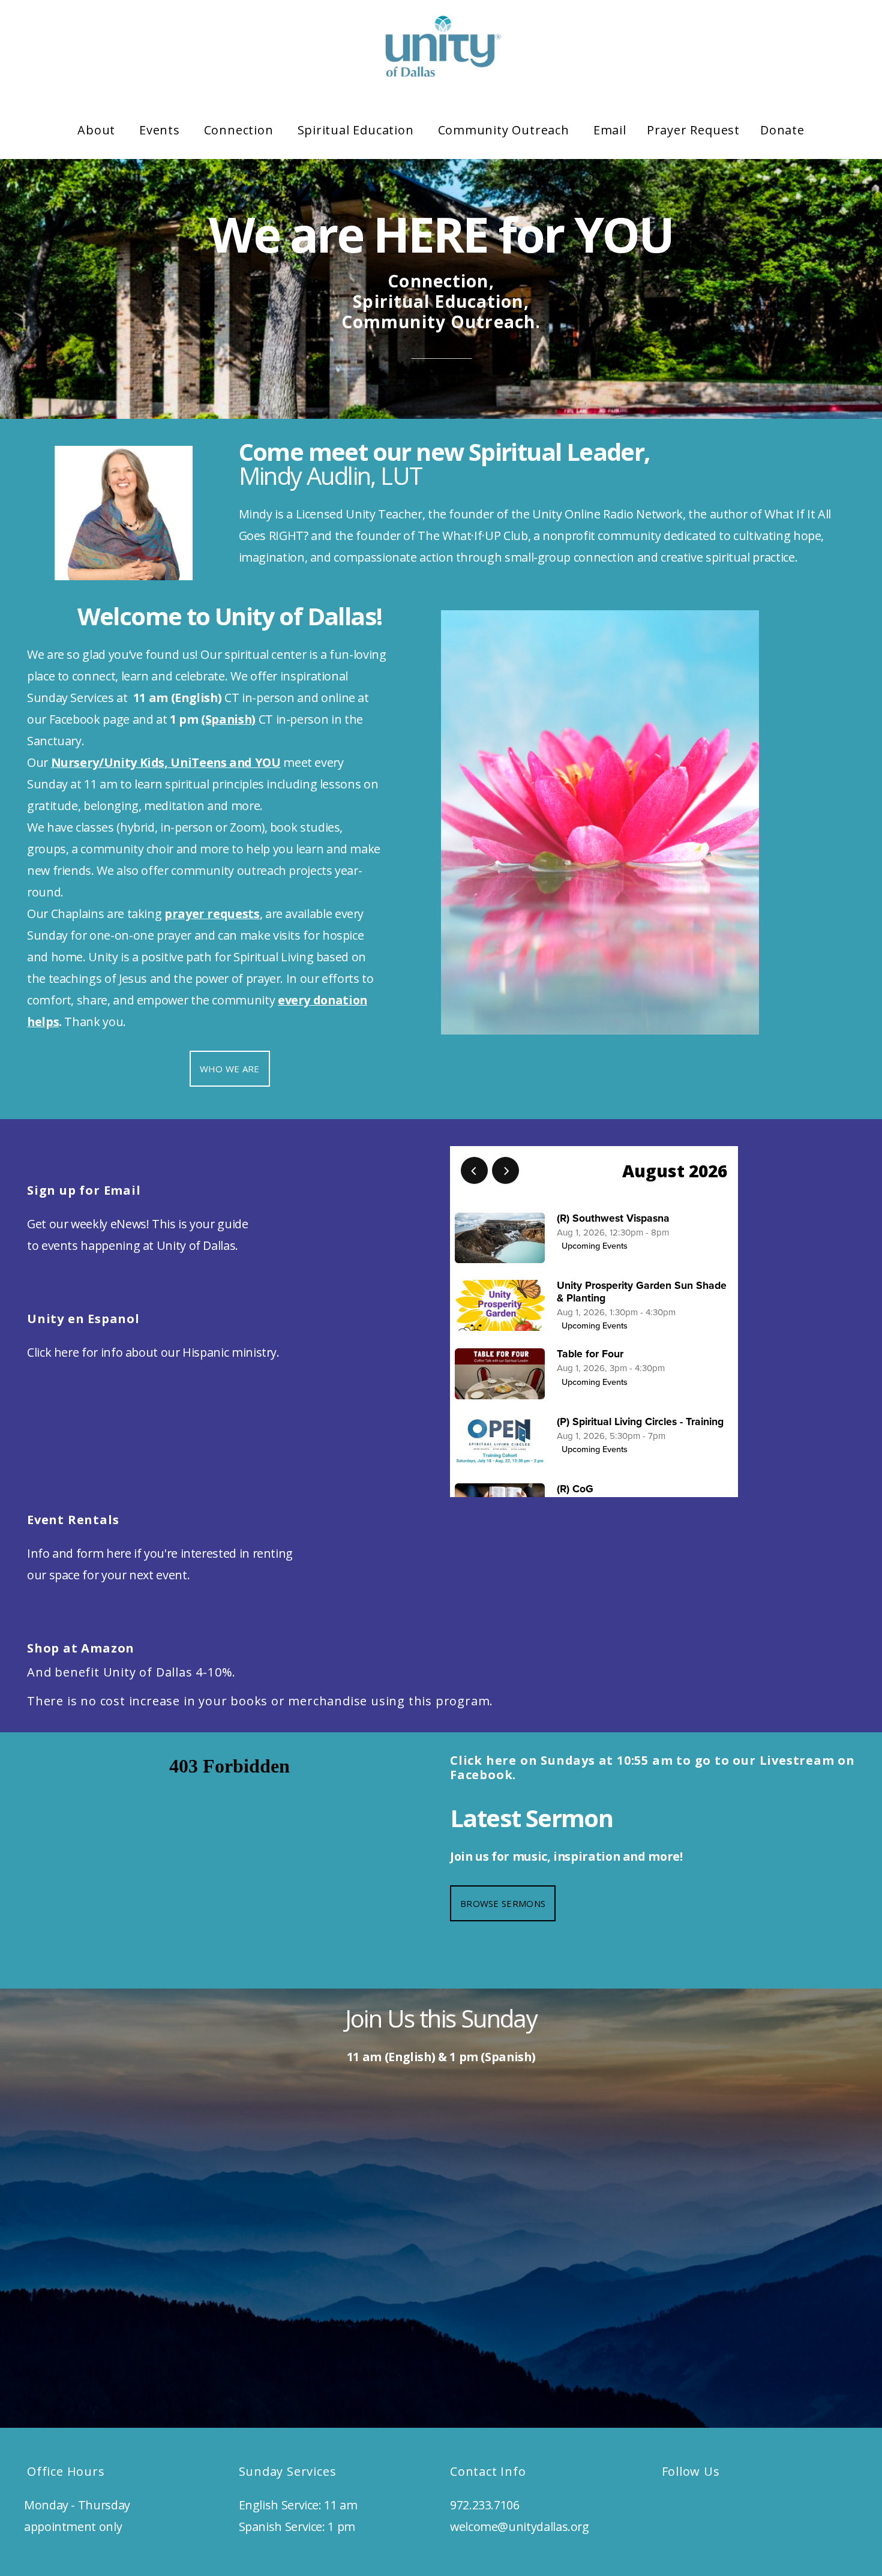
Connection (241, 130)
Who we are (230, 1069)
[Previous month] (474, 1170)
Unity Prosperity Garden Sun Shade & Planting (642, 1292)
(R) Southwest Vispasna (613, 1218)
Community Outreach (505, 130)
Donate (782, 130)
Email (610, 130)
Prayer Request (693, 130)
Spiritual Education (358, 130)
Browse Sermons (503, 1903)
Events (161, 130)
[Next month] (505, 1170)
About (98, 130)
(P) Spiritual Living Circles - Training (640, 1422)
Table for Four (590, 1354)
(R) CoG (575, 1489)
